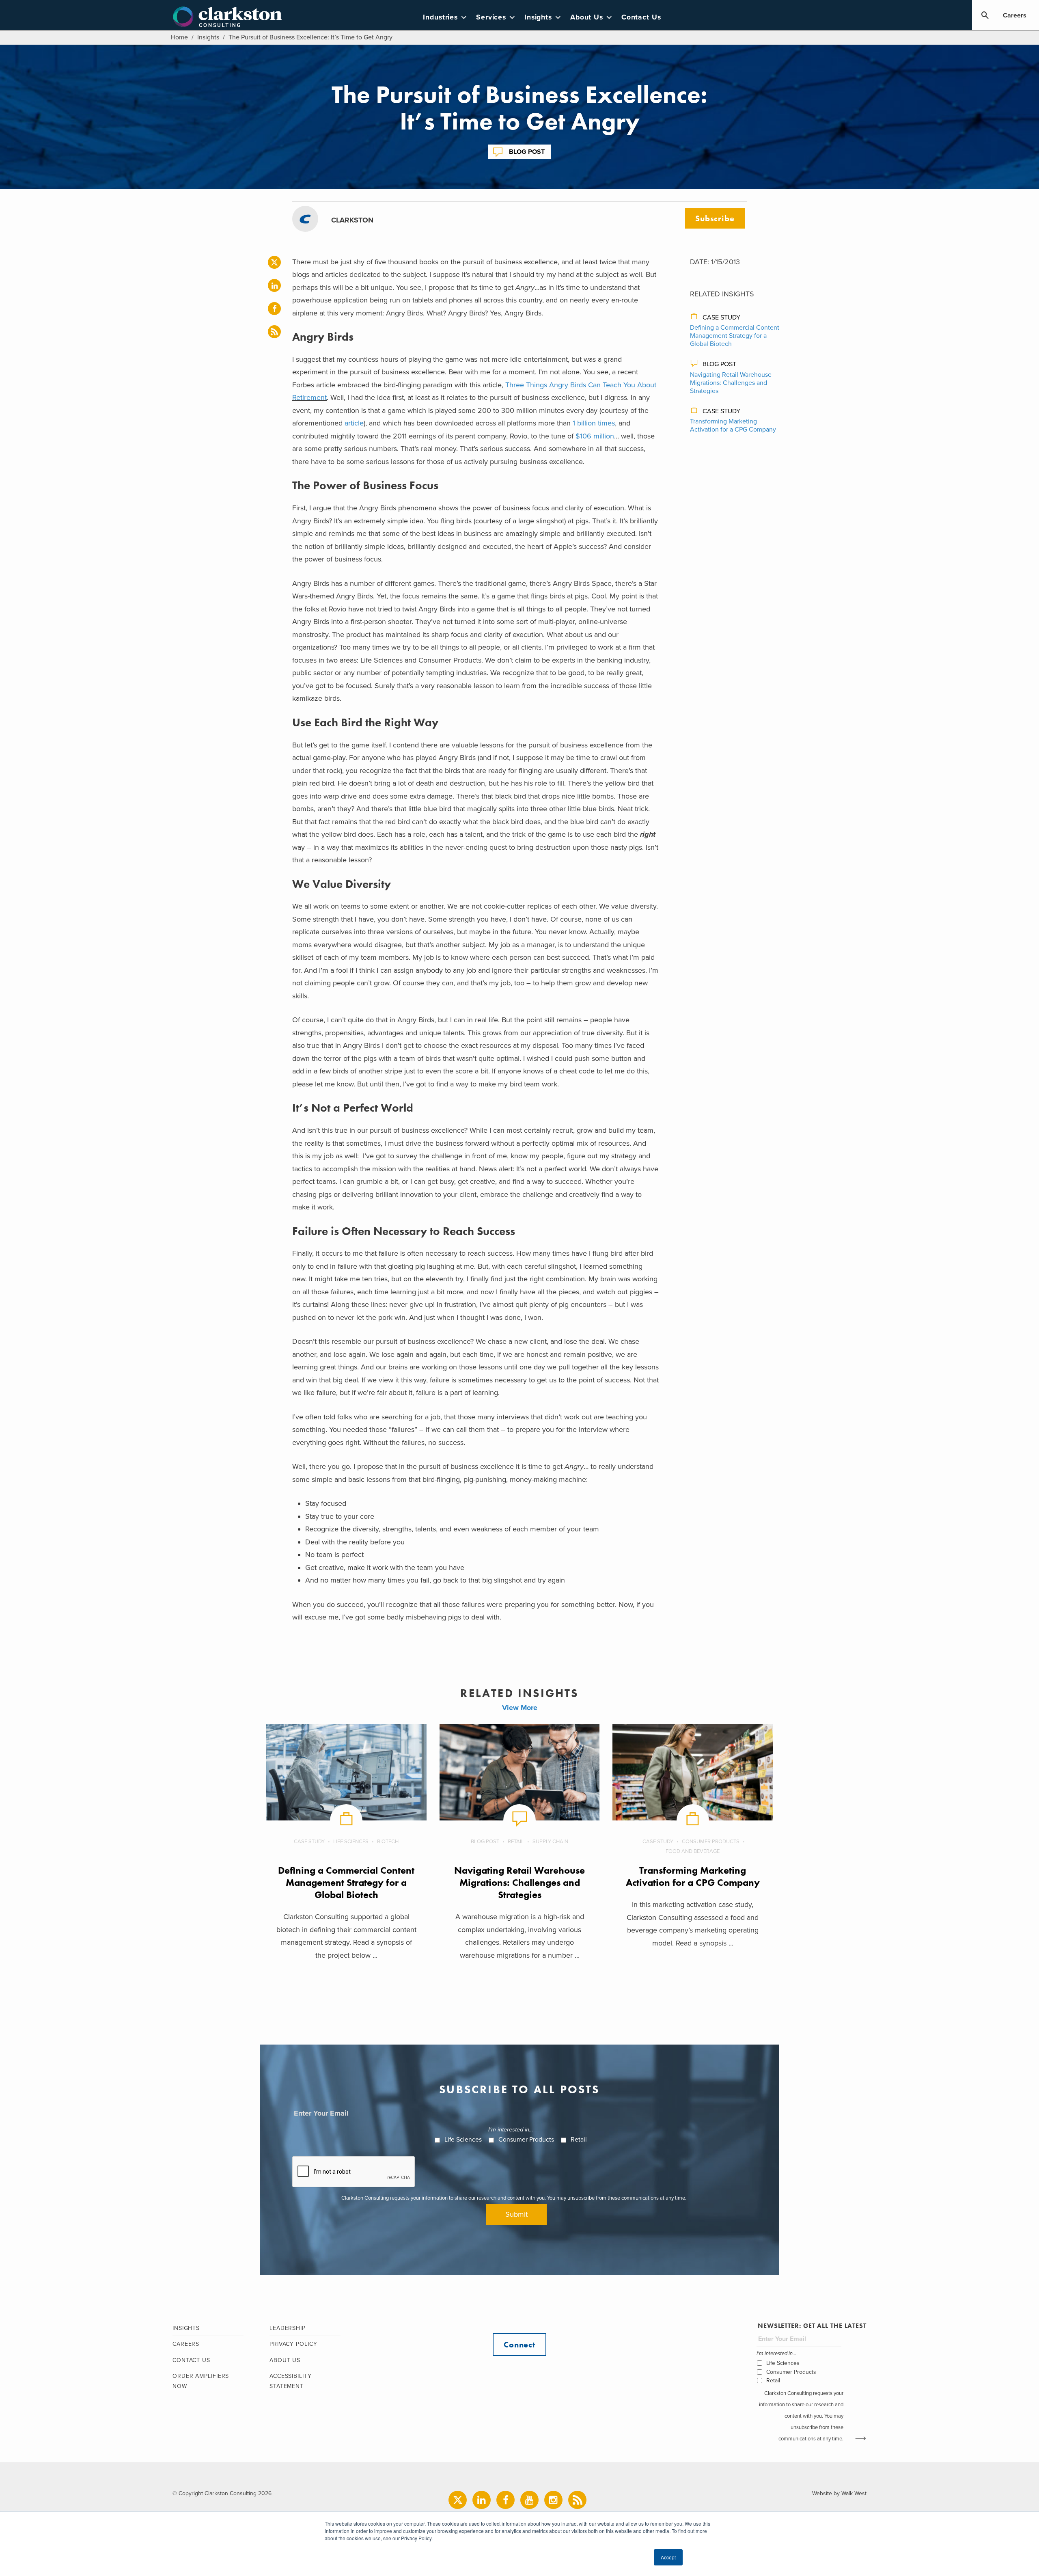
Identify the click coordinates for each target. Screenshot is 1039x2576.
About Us (587, 17)
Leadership (288, 2328)
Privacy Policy (293, 2344)
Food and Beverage (693, 1851)
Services (491, 17)
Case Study (721, 317)
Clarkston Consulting (227, 17)
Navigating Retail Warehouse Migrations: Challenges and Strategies (731, 383)
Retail (516, 1842)
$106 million (595, 436)
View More (520, 1708)
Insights (538, 17)
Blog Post (527, 152)
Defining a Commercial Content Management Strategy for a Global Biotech (735, 336)
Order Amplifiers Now (201, 2381)
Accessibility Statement (291, 2381)
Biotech (388, 1842)
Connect (519, 2345)
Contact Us (641, 17)
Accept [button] (668, 2557)
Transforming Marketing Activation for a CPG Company (733, 425)
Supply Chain (550, 1842)
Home (179, 37)
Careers (1015, 15)
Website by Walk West (839, 2493)
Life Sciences (351, 1842)
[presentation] (354, 2172)
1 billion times (594, 423)
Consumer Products (711, 1842)
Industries (440, 17)
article (354, 423)
